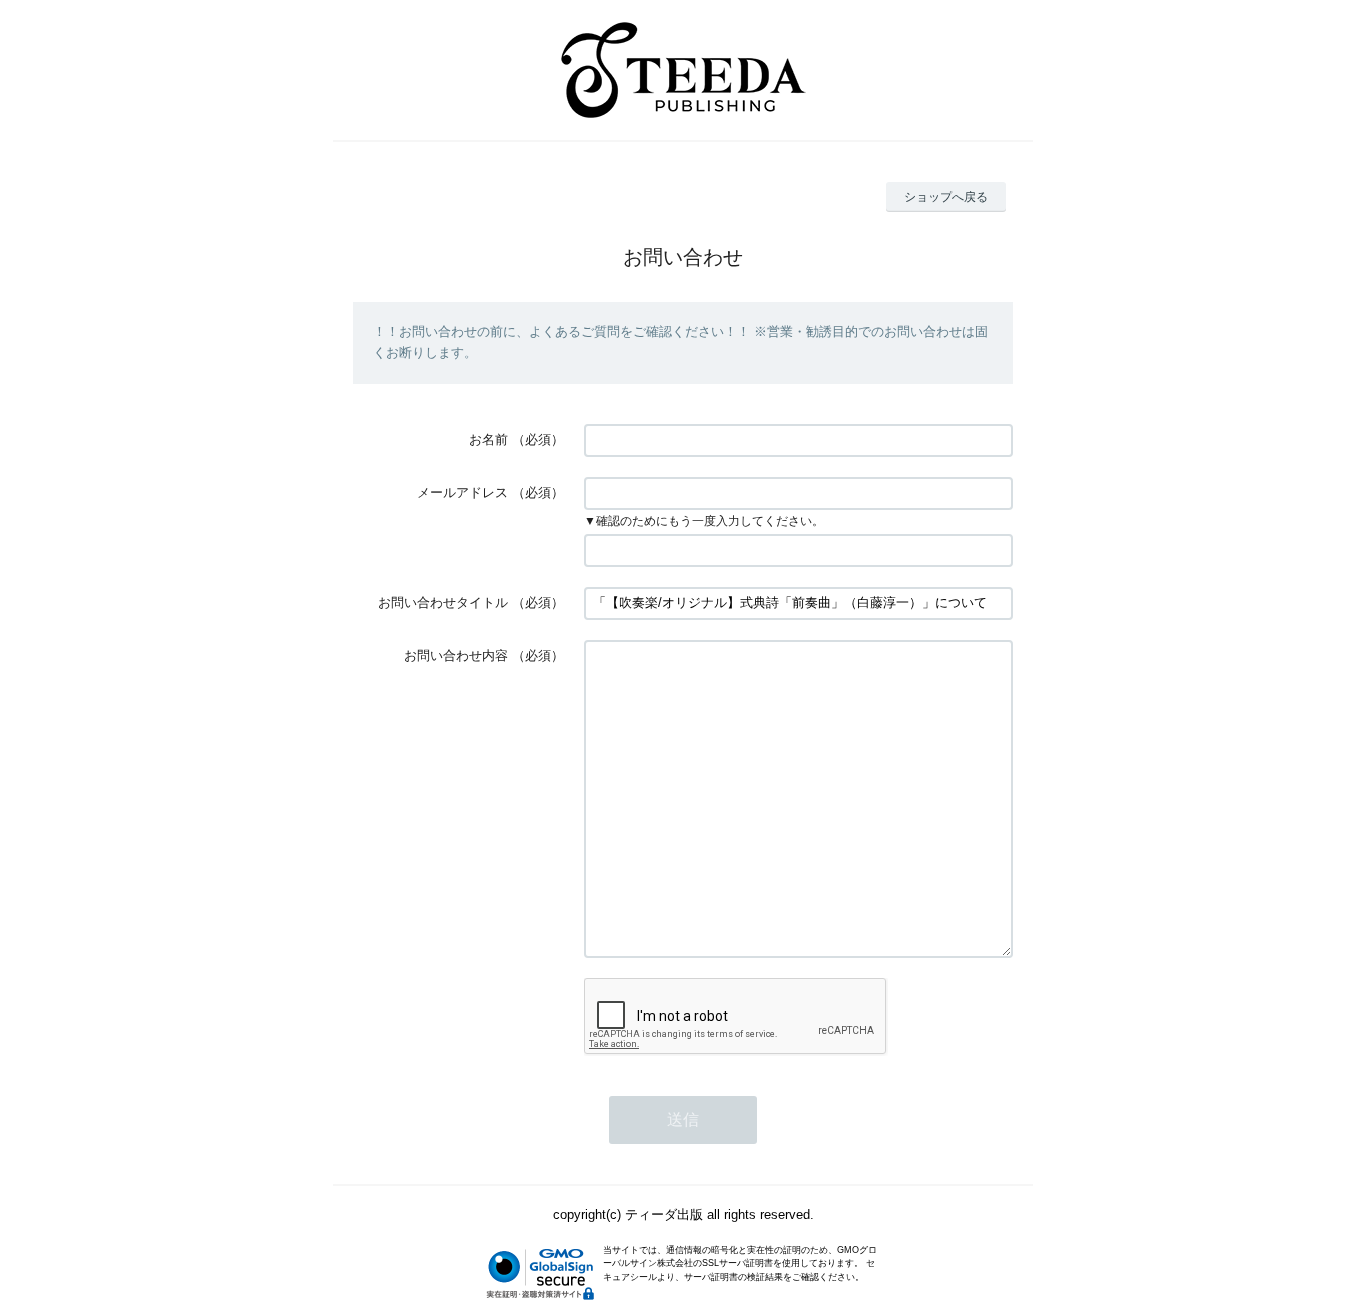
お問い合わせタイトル (443, 602)
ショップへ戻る (946, 197)
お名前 (488, 439)
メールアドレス (462, 492)
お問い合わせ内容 (456, 655)
